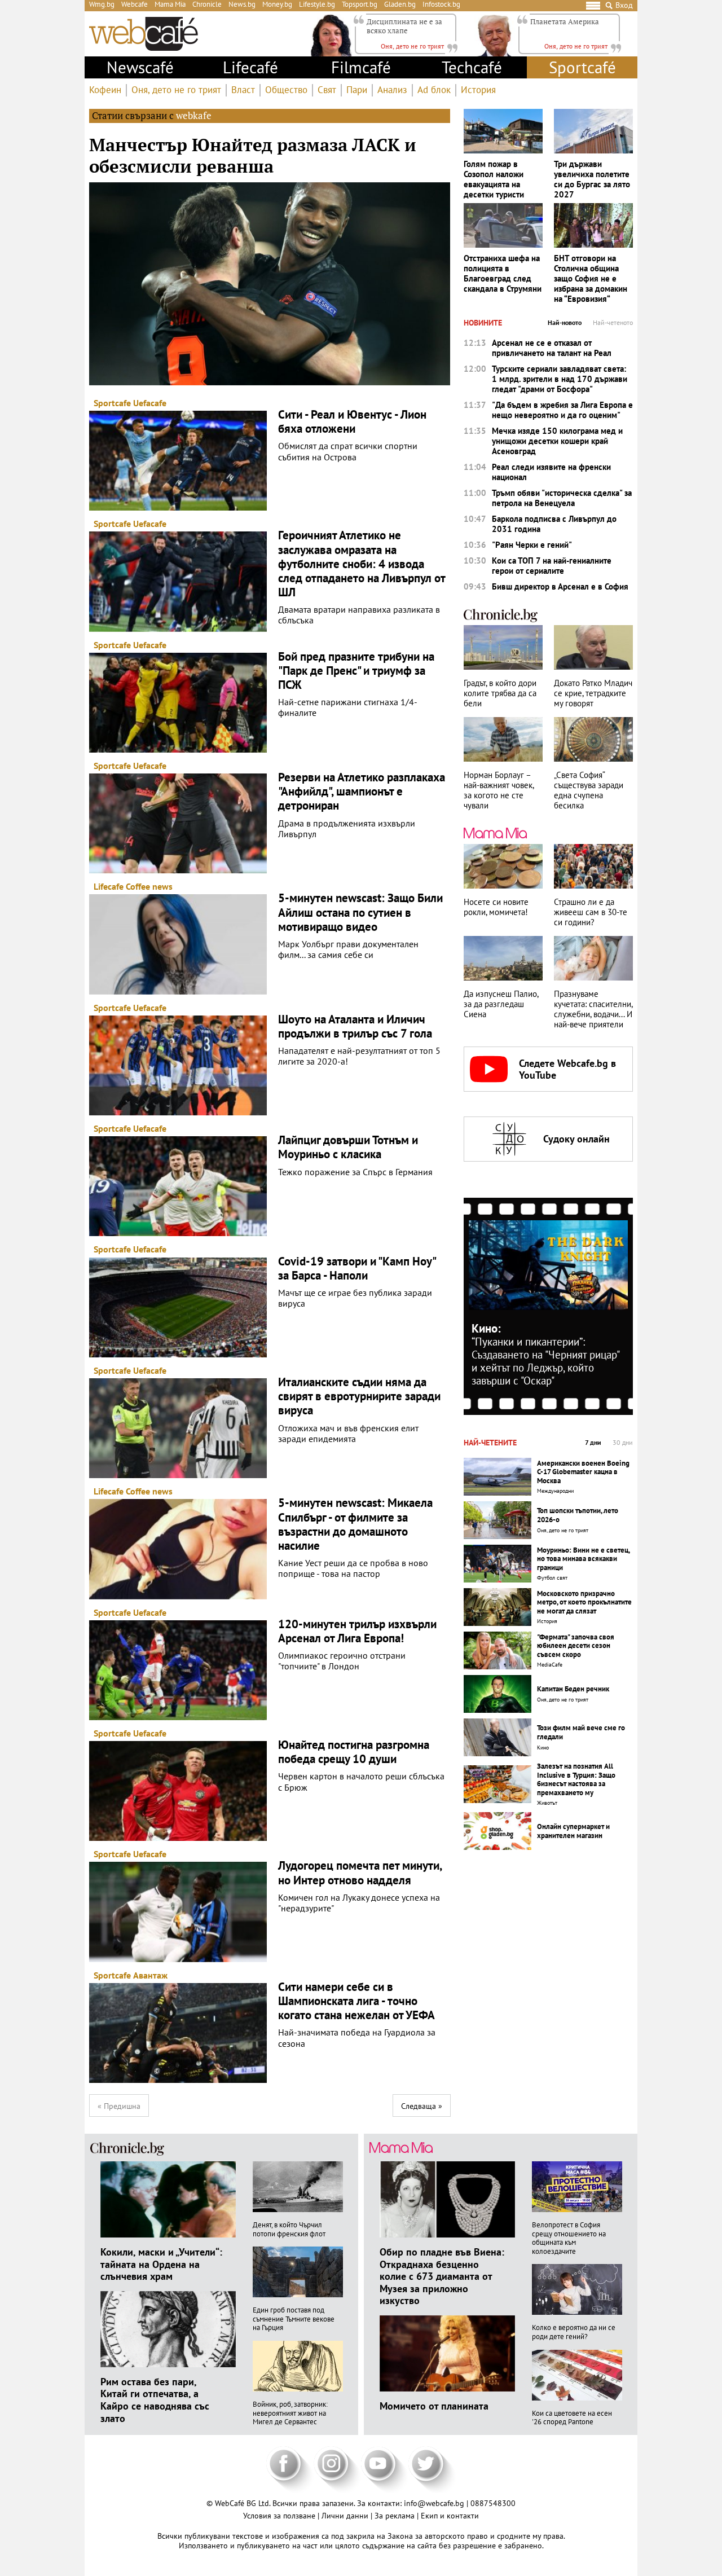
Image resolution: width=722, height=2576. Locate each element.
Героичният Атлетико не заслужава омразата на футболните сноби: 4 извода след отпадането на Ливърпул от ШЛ (362, 564)
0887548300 (493, 2503)
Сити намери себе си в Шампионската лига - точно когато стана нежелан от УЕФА (356, 2001)
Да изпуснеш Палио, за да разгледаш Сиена (501, 1004)
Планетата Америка (565, 21)
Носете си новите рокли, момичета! (496, 907)
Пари (357, 90)
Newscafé (140, 67)
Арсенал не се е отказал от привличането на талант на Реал (552, 348)
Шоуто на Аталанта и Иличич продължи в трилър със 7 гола (355, 1026)
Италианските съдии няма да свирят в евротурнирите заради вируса (359, 1396)
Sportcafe (112, 403)
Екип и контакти (450, 2516)
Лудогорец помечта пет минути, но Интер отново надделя (360, 1872)
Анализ (392, 90)
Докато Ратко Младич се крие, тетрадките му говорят (593, 693)
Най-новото (565, 323)
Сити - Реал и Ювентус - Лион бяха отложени (352, 421)
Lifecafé (250, 67)
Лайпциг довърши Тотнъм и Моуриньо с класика (348, 1147)
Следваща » (422, 2106)
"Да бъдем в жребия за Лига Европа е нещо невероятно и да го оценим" (562, 410)
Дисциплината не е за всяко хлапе (404, 26)
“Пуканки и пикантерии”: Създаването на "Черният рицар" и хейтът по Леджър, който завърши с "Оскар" (545, 1361)
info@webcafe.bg (434, 2503)
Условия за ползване (280, 2516)
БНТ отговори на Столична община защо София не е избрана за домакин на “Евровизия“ (591, 279)
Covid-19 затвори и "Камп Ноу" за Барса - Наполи (357, 1268)
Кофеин (105, 90)
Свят (327, 90)
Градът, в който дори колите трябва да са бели (500, 693)
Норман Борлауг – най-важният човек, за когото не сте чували (499, 790)
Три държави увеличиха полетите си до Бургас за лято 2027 (592, 179)
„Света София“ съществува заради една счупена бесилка (589, 790)
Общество (286, 90)
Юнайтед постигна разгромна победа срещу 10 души (354, 1752)
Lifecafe (109, 886)
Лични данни (346, 2516)
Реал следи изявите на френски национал (551, 472)
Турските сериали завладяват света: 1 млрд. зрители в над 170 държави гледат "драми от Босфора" (560, 379)
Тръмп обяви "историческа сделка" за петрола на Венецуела (562, 498)
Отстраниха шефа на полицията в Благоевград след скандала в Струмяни (503, 274)
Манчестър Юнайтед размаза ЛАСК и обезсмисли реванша (253, 155)
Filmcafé (361, 67)
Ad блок (434, 90)
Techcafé (472, 67)
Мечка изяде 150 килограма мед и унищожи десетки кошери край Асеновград (557, 441)
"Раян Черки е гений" (532, 545)
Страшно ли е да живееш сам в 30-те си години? (591, 912)
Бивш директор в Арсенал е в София (560, 587)
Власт (243, 90)
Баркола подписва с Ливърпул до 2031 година (554, 524)
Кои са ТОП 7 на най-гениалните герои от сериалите (552, 566)
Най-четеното (613, 323)
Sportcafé (582, 67)
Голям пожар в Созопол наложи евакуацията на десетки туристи (494, 179)
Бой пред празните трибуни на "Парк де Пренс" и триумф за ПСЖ (356, 671)
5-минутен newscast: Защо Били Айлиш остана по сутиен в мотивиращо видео (360, 912)
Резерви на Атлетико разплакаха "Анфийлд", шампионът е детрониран (362, 792)
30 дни (623, 1443)
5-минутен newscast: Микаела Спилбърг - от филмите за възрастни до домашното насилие (355, 1524)
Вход (624, 5)
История (478, 90)
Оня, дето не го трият (176, 90)
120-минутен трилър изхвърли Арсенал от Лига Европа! (357, 1631)
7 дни (593, 1443)
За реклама (396, 2516)
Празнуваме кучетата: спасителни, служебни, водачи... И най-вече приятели (593, 1009)
